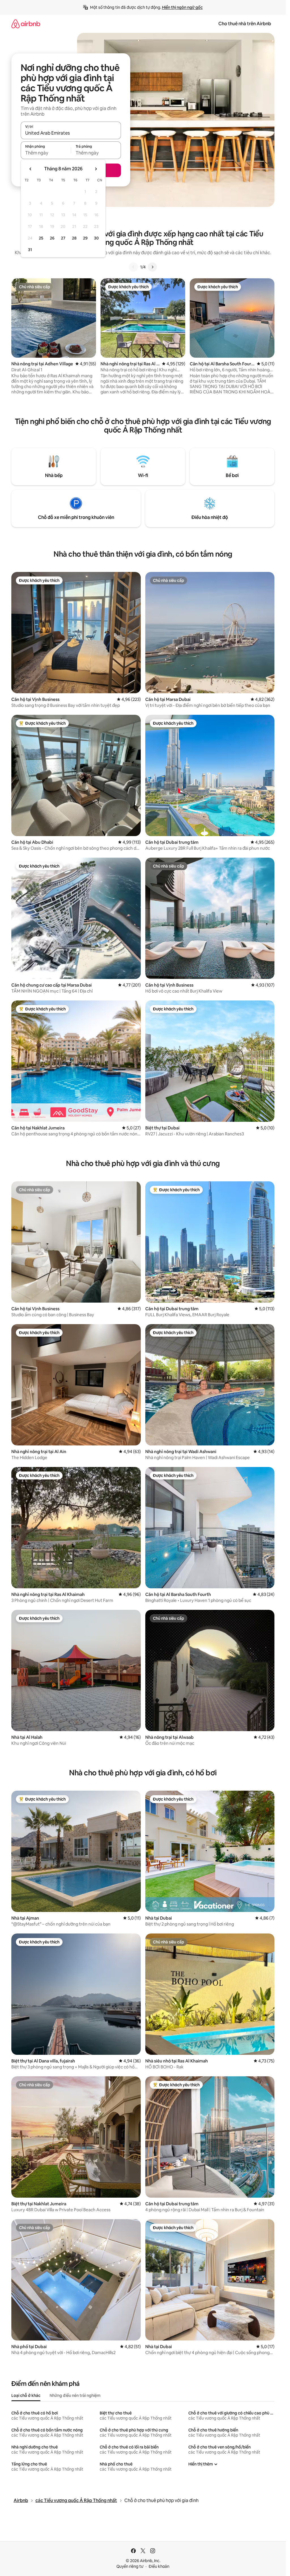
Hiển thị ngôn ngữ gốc (182, 7)
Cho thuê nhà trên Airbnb (245, 24)
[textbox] (46, 153)
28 (74, 238)
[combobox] (71, 133)
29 (85, 238)
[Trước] (133, 267)
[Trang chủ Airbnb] (26, 24)
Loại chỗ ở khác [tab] (26, 2395)
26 (52, 238)
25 (41, 238)
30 (96, 238)
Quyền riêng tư (130, 2566)
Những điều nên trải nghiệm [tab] (75, 2395)
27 (63, 238)
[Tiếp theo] (152, 267)
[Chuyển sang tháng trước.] (31, 169)
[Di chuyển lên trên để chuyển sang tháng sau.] (96, 169)
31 (30, 250)
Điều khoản (159, 2566)
